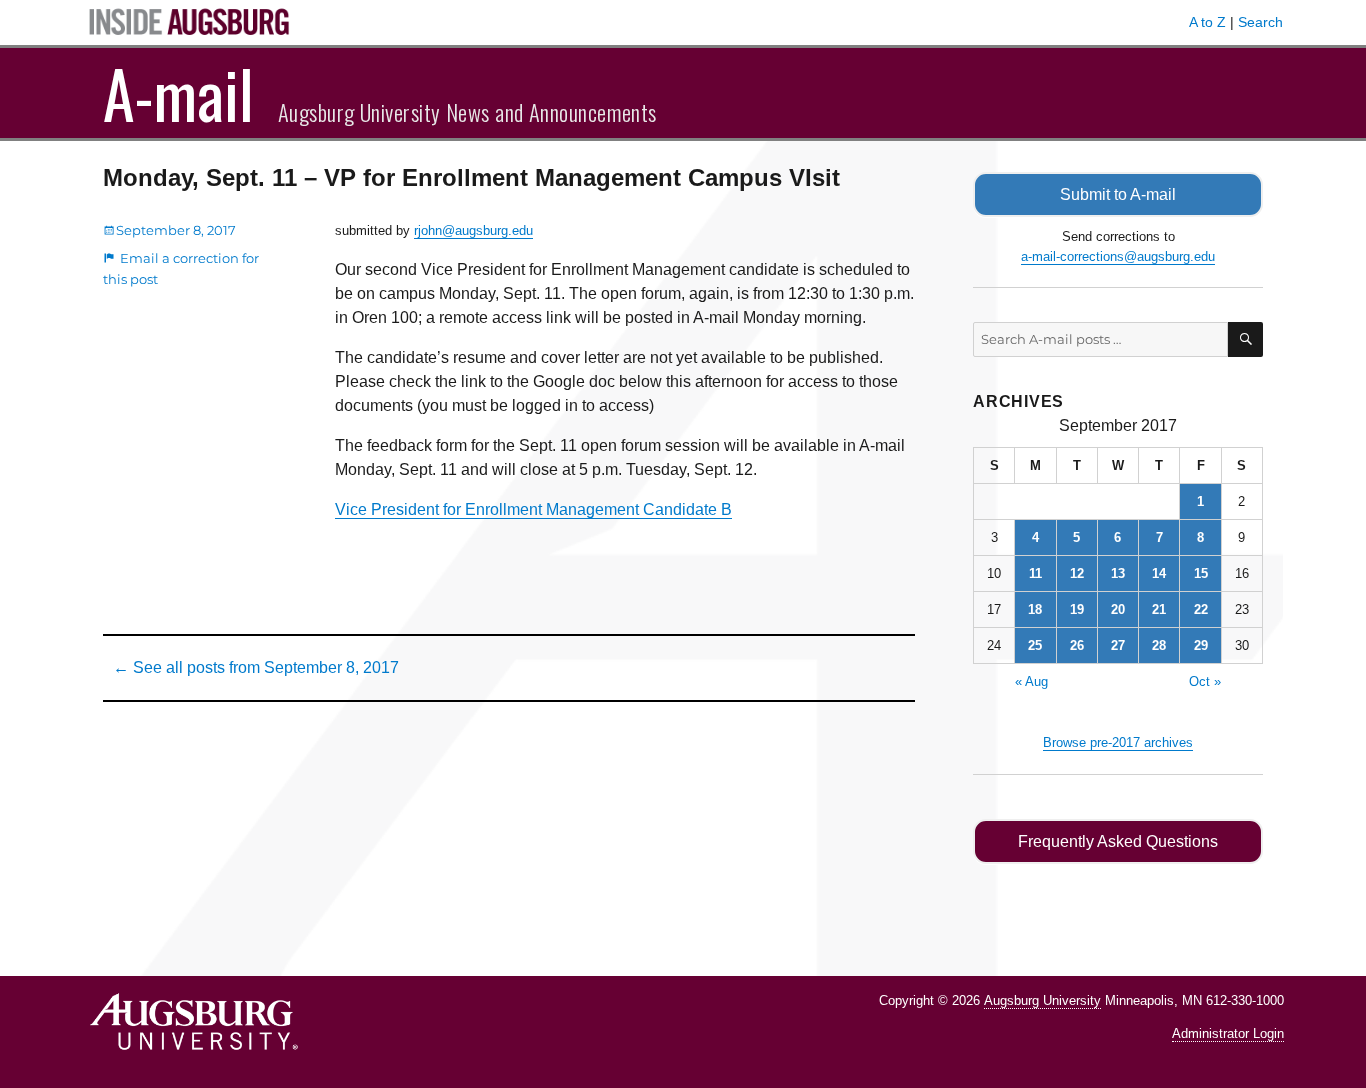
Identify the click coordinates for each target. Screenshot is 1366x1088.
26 (1077, 645)
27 (1118, 645)
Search (1260, 22)
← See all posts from (256, 667)
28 (1159, 645)
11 (1035, 573)
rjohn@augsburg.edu (473, 230)
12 (1077, 573)
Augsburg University (1042, 1000)
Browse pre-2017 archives (1118, 742)
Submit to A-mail (1118, 194)
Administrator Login (1228, 1033)
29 (1201, 645)
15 (1201, 573)
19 (1077, 609)
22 (1201, 609)
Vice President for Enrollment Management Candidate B (533, 509)
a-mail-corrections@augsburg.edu (1118, 256)
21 (1159, 609)
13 (1118, 573)
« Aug (1031, 681)
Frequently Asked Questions (1118, 841)
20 (1118, 609)
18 (1035, 609)
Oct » (1205, 681)
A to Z (1207, 22)
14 (1159, 573)
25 (1035, 645)
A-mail (178, 93)
